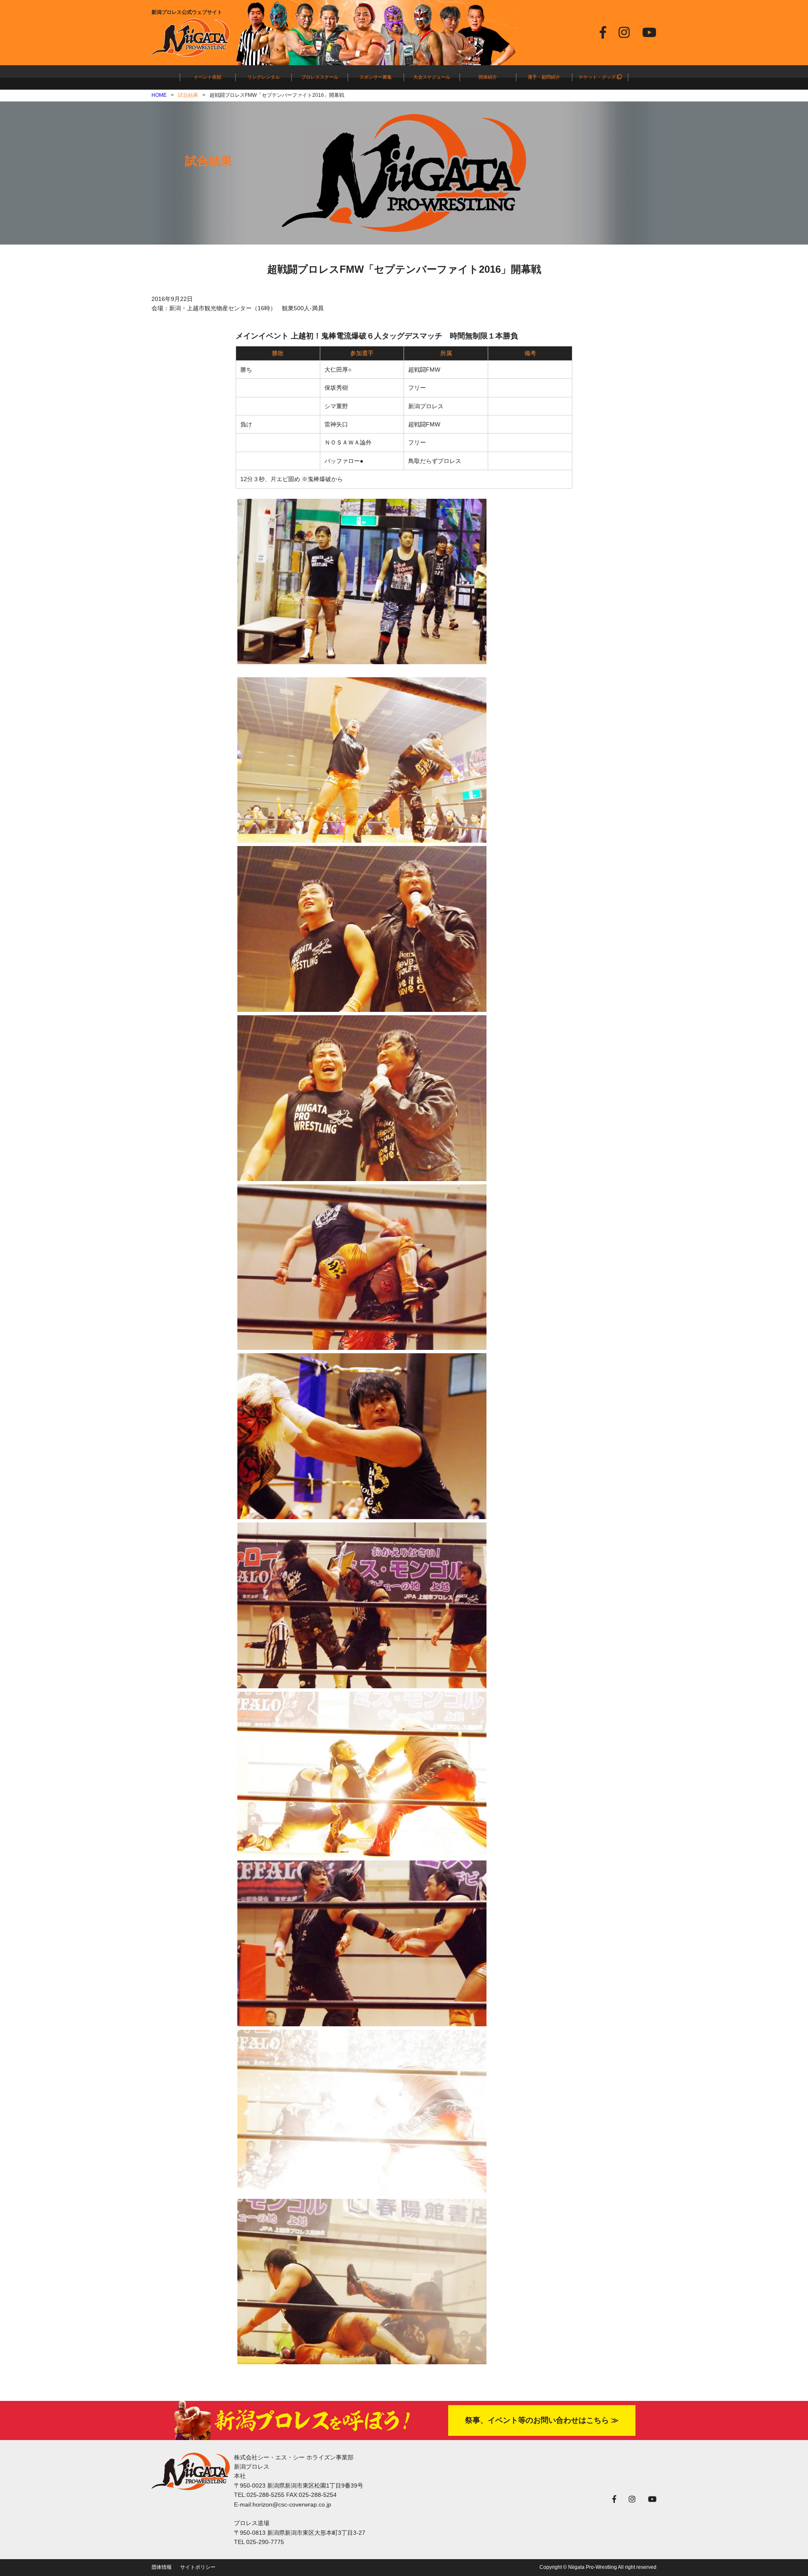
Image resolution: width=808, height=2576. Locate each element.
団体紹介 (488, 77)
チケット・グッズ (598, 77)
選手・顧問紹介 (544, 77)
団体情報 (162, 2567)
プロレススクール (320, 77)
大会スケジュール (432, 77)
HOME (159, 95)
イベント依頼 (207, 77)
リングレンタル (264, 77)
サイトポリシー (198, 2567)
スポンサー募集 (376, 77)
